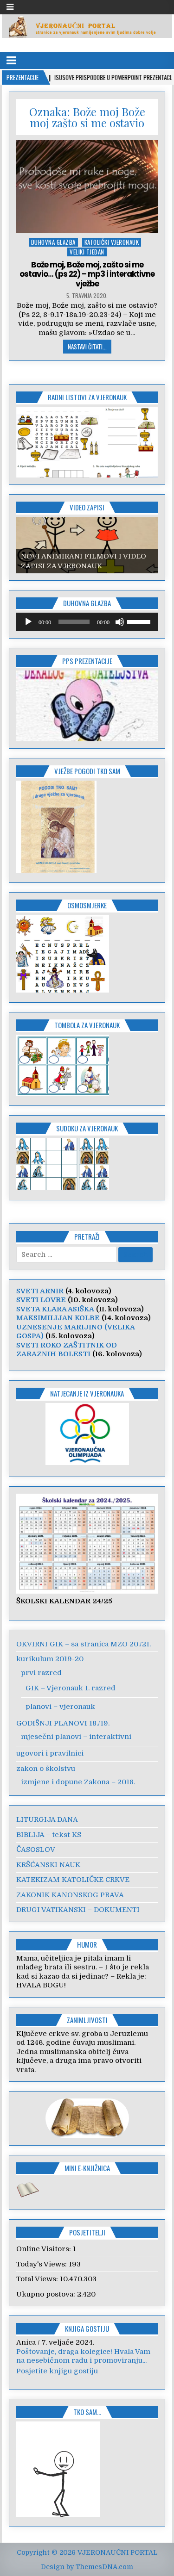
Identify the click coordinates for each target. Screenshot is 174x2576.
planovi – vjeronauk (60, 1707)
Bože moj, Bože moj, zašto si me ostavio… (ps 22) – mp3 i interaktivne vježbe (87, 274)
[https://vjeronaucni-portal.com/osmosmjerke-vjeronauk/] (63, 990)
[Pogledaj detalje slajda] (87, 442)
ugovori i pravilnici (50, 1753)
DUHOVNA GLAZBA (53, 242)
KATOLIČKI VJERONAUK (112, 242)
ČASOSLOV (36, 1850)
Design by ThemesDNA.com (87, 2571)
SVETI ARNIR (40, 1291)
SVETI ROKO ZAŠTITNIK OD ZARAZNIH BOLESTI (67, 1350)
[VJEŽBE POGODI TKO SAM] (56, 871)
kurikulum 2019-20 (50, 1659)
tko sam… (87, 2416)
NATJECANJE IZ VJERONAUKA (87, 1393)
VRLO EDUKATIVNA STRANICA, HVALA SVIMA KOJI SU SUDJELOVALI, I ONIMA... (84, 2361)
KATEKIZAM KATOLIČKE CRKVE (73, 1880)
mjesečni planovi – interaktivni (76, 1737)
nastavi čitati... (87, 347)
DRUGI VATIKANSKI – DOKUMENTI (78, 1910)
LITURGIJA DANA (47, 1819)
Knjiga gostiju (87, 2328)
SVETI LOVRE (41, 1300)
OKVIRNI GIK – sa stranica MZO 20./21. (84, 1644)
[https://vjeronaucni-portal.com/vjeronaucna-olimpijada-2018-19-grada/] (87, 1434)
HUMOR (87, 1944)
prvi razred (41, 1673)
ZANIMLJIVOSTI (87, 2020)
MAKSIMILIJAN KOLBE (58, 1318)
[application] (87, 622)
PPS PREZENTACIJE (87, 661)
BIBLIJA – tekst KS (49, 1835)
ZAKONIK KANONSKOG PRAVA (70, 1895)
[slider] (140, 621)
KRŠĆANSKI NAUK (48, 1865)
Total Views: (38, 2279)
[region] (87, 442)
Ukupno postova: (47, 2294)
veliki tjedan (87, 252)
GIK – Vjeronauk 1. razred (71, 1688)
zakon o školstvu (46, 1769)
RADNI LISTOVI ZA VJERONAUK (87, 397)
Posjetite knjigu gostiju (57, 2376)
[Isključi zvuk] (120, 622)
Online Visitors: (45, 2249)
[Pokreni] (28, 622)
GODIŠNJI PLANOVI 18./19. (63, 1723)
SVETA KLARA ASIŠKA (55, 1309)
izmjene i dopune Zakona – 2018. (78, 1782)
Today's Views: (42, 2264)
